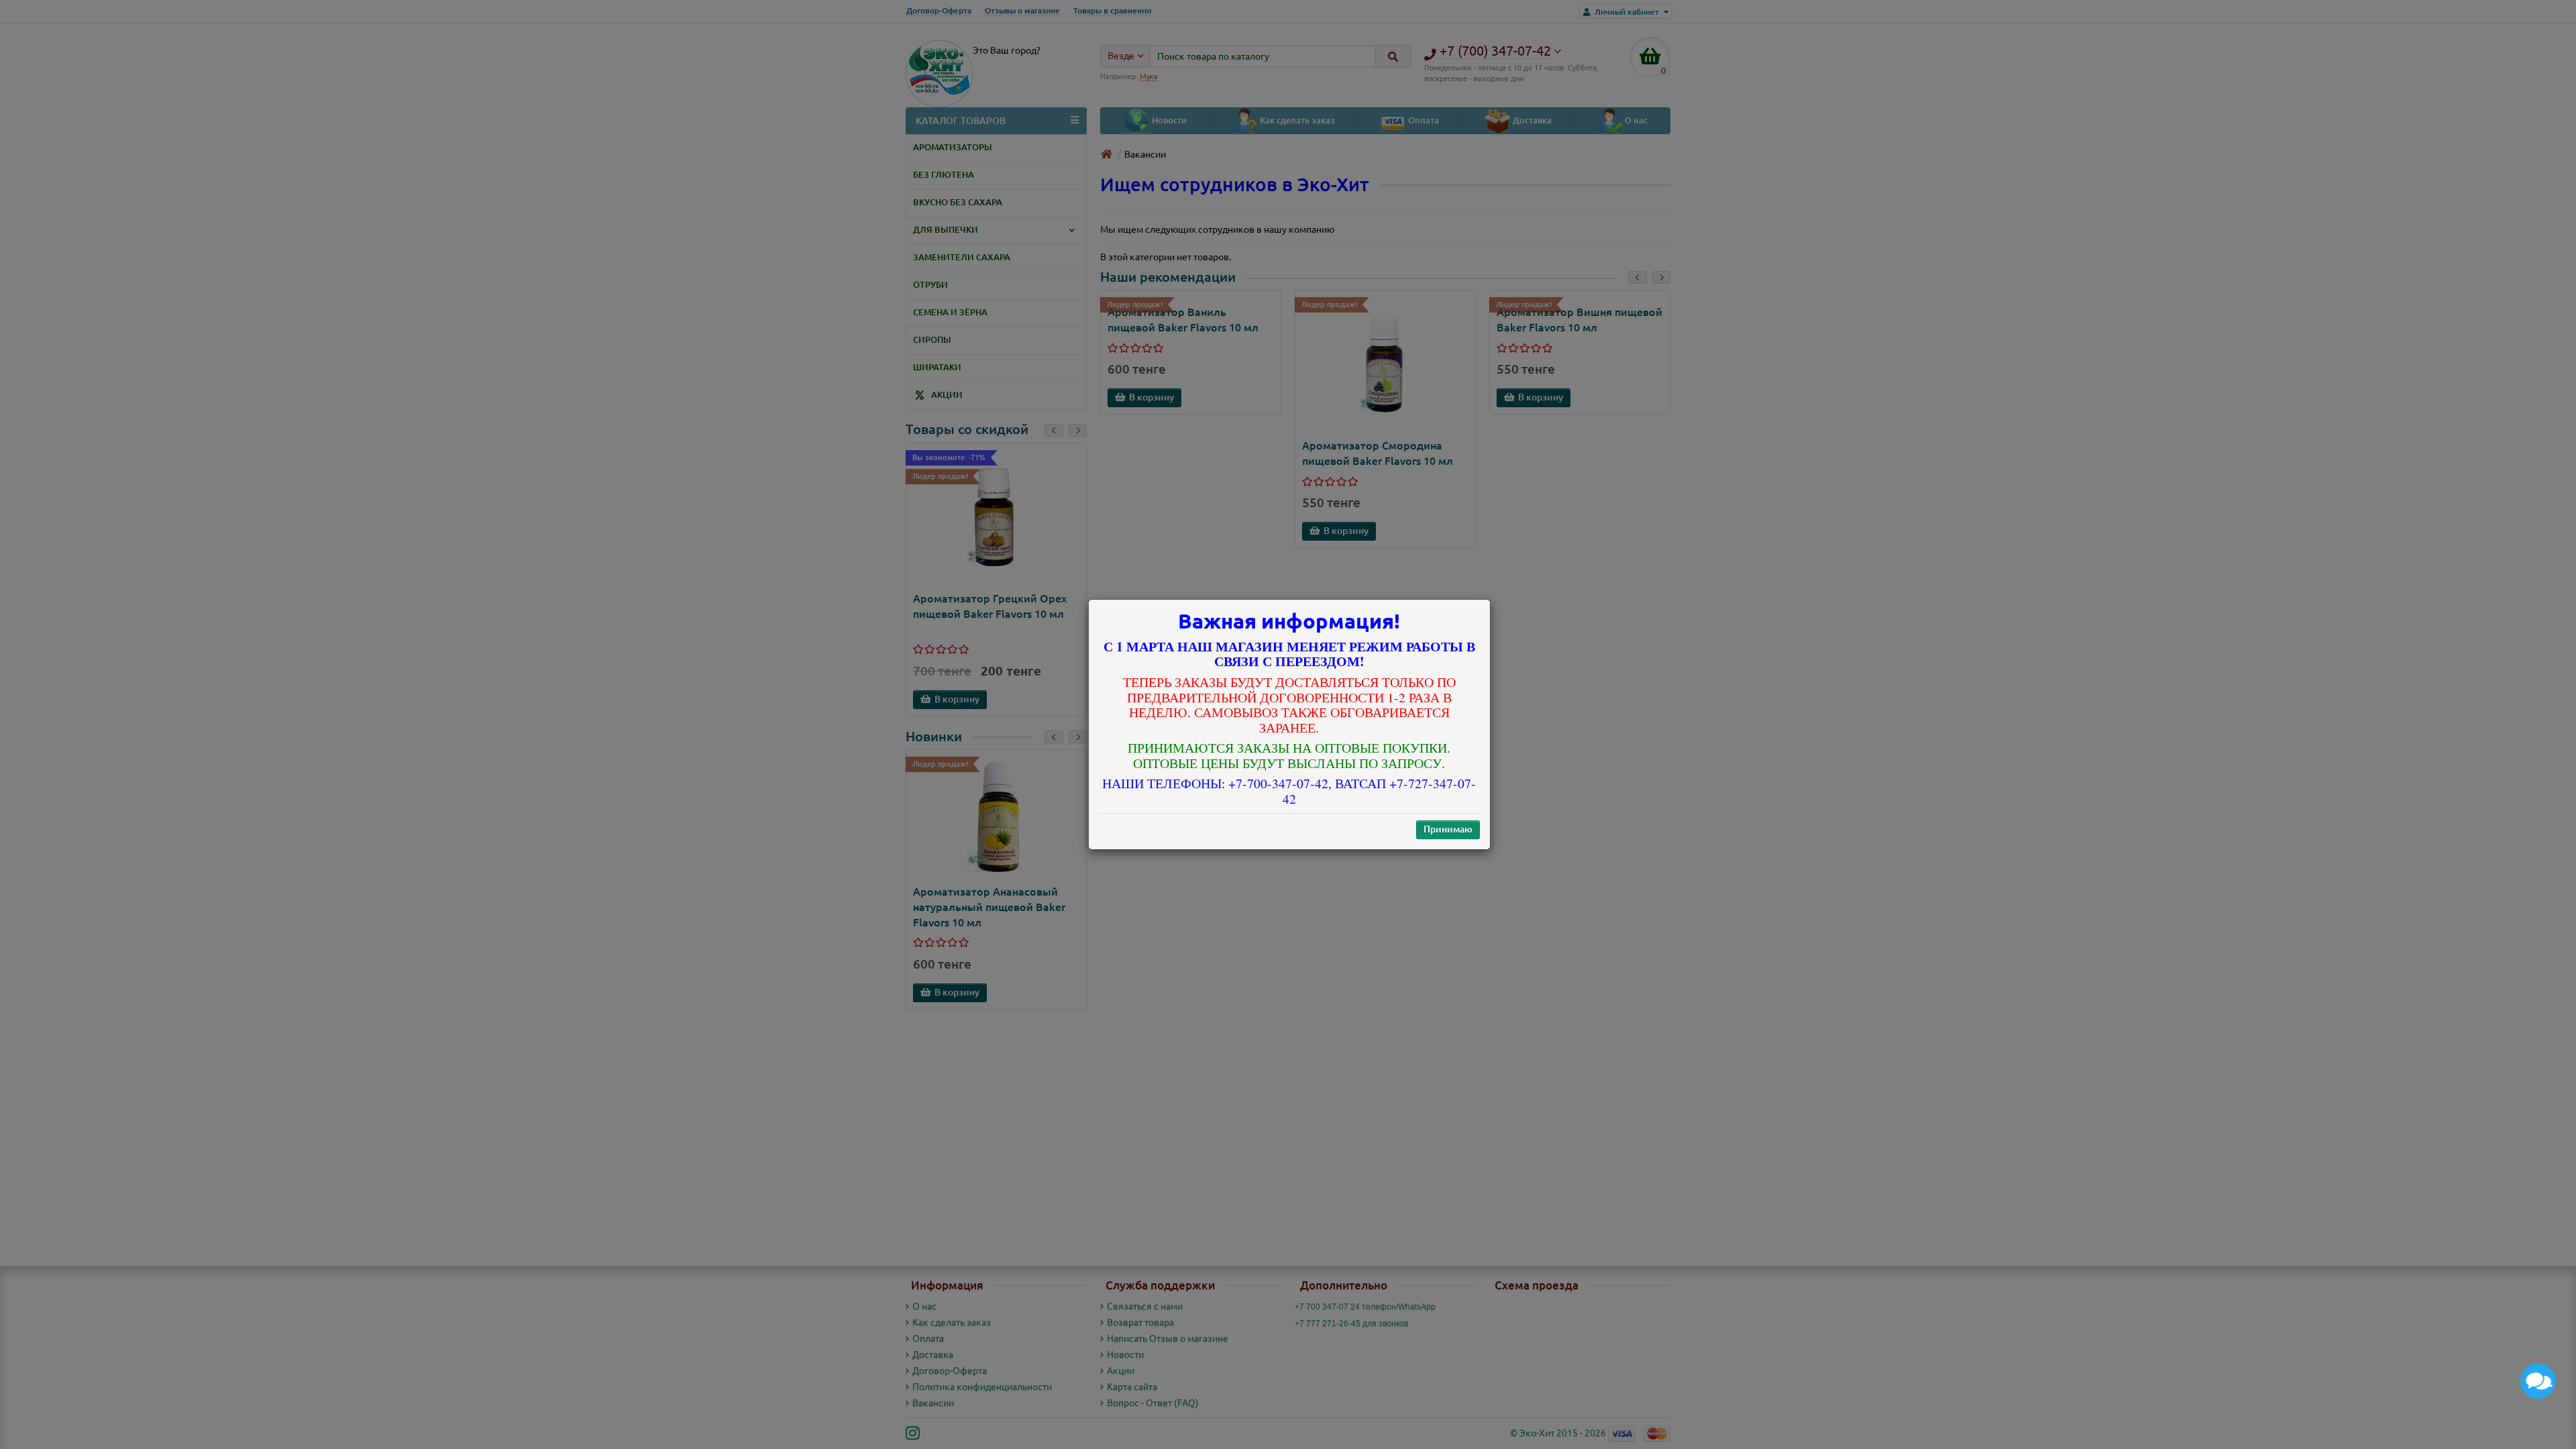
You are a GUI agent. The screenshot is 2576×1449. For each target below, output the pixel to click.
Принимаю (1448, 829)
